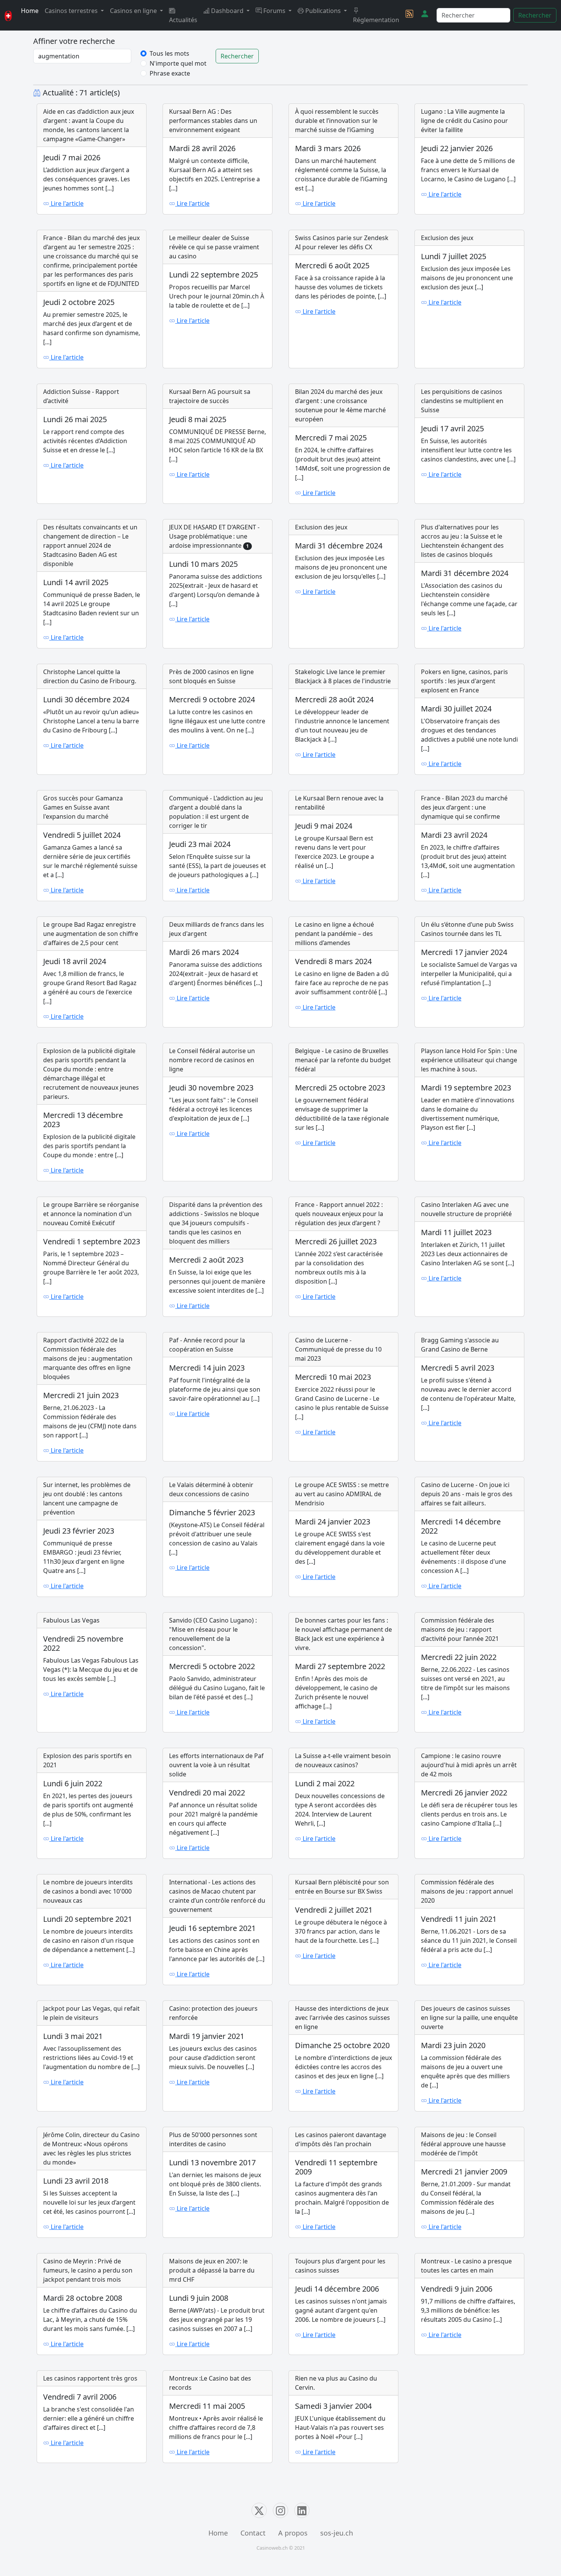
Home (30, 11)
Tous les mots (169, 53)
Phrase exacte (170, 73)
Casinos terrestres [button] (72, 11)
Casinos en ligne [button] (134, 11)
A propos (293, 2533)
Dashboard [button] (227, 11)
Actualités (183, 20)
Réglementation (376, 20)
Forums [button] (274, 11)
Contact (253, 2533)
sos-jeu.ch (337, 2533)
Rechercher (535, 15)
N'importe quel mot (178, 63)
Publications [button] (323, 11)
